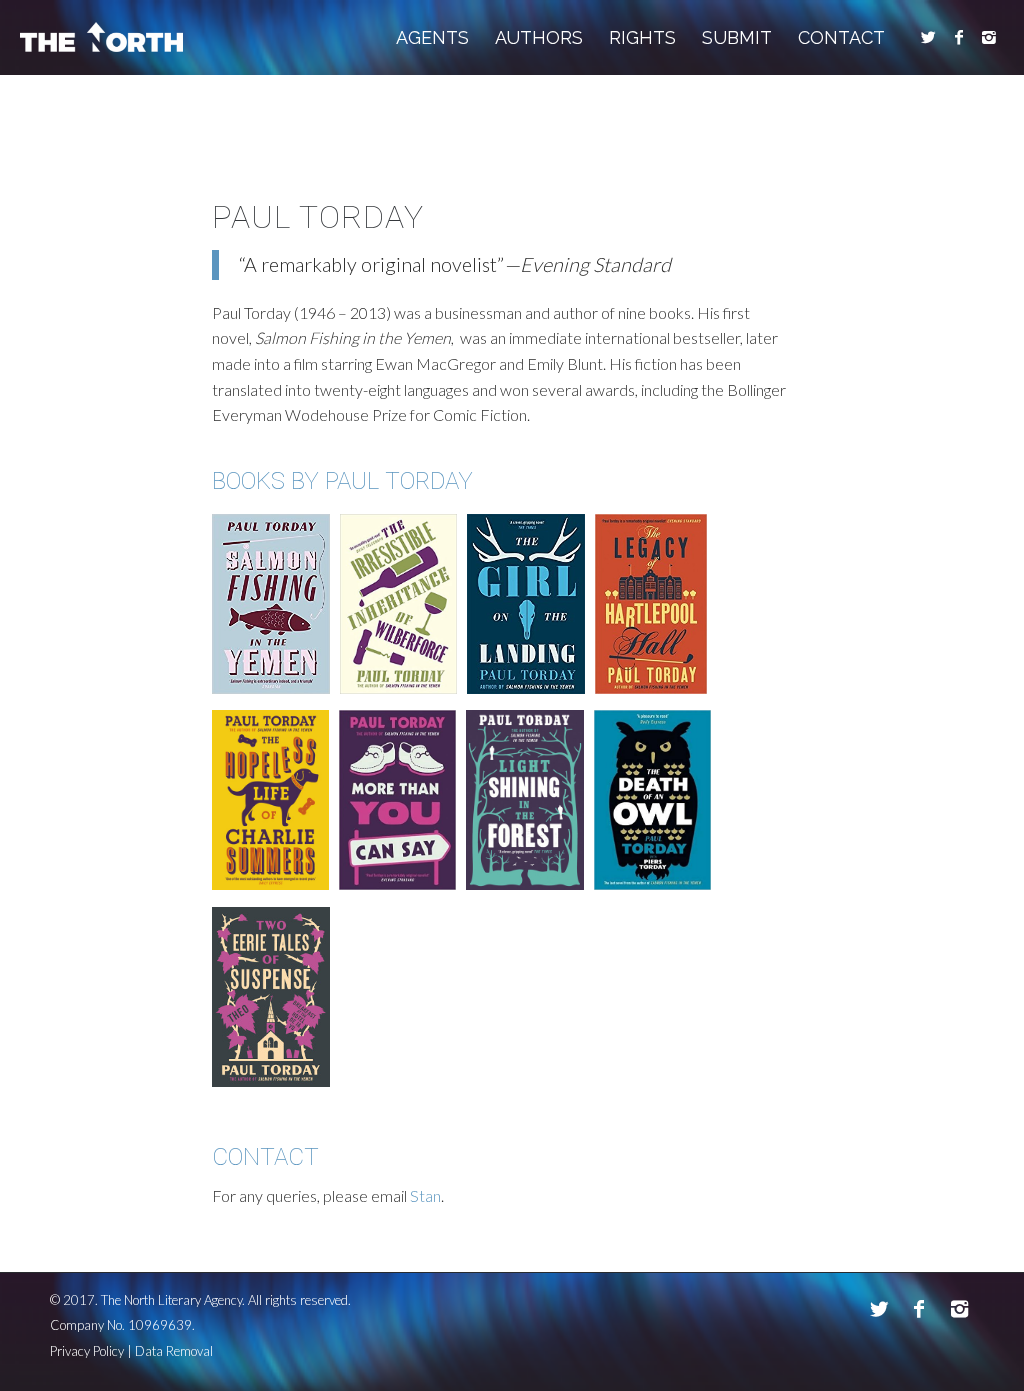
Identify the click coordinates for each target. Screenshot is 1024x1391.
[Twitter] (929, 37)
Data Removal (174, 1351)
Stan (425, 1195)
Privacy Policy (87, 1351)
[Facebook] (959, 37)
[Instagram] (989, 37)
